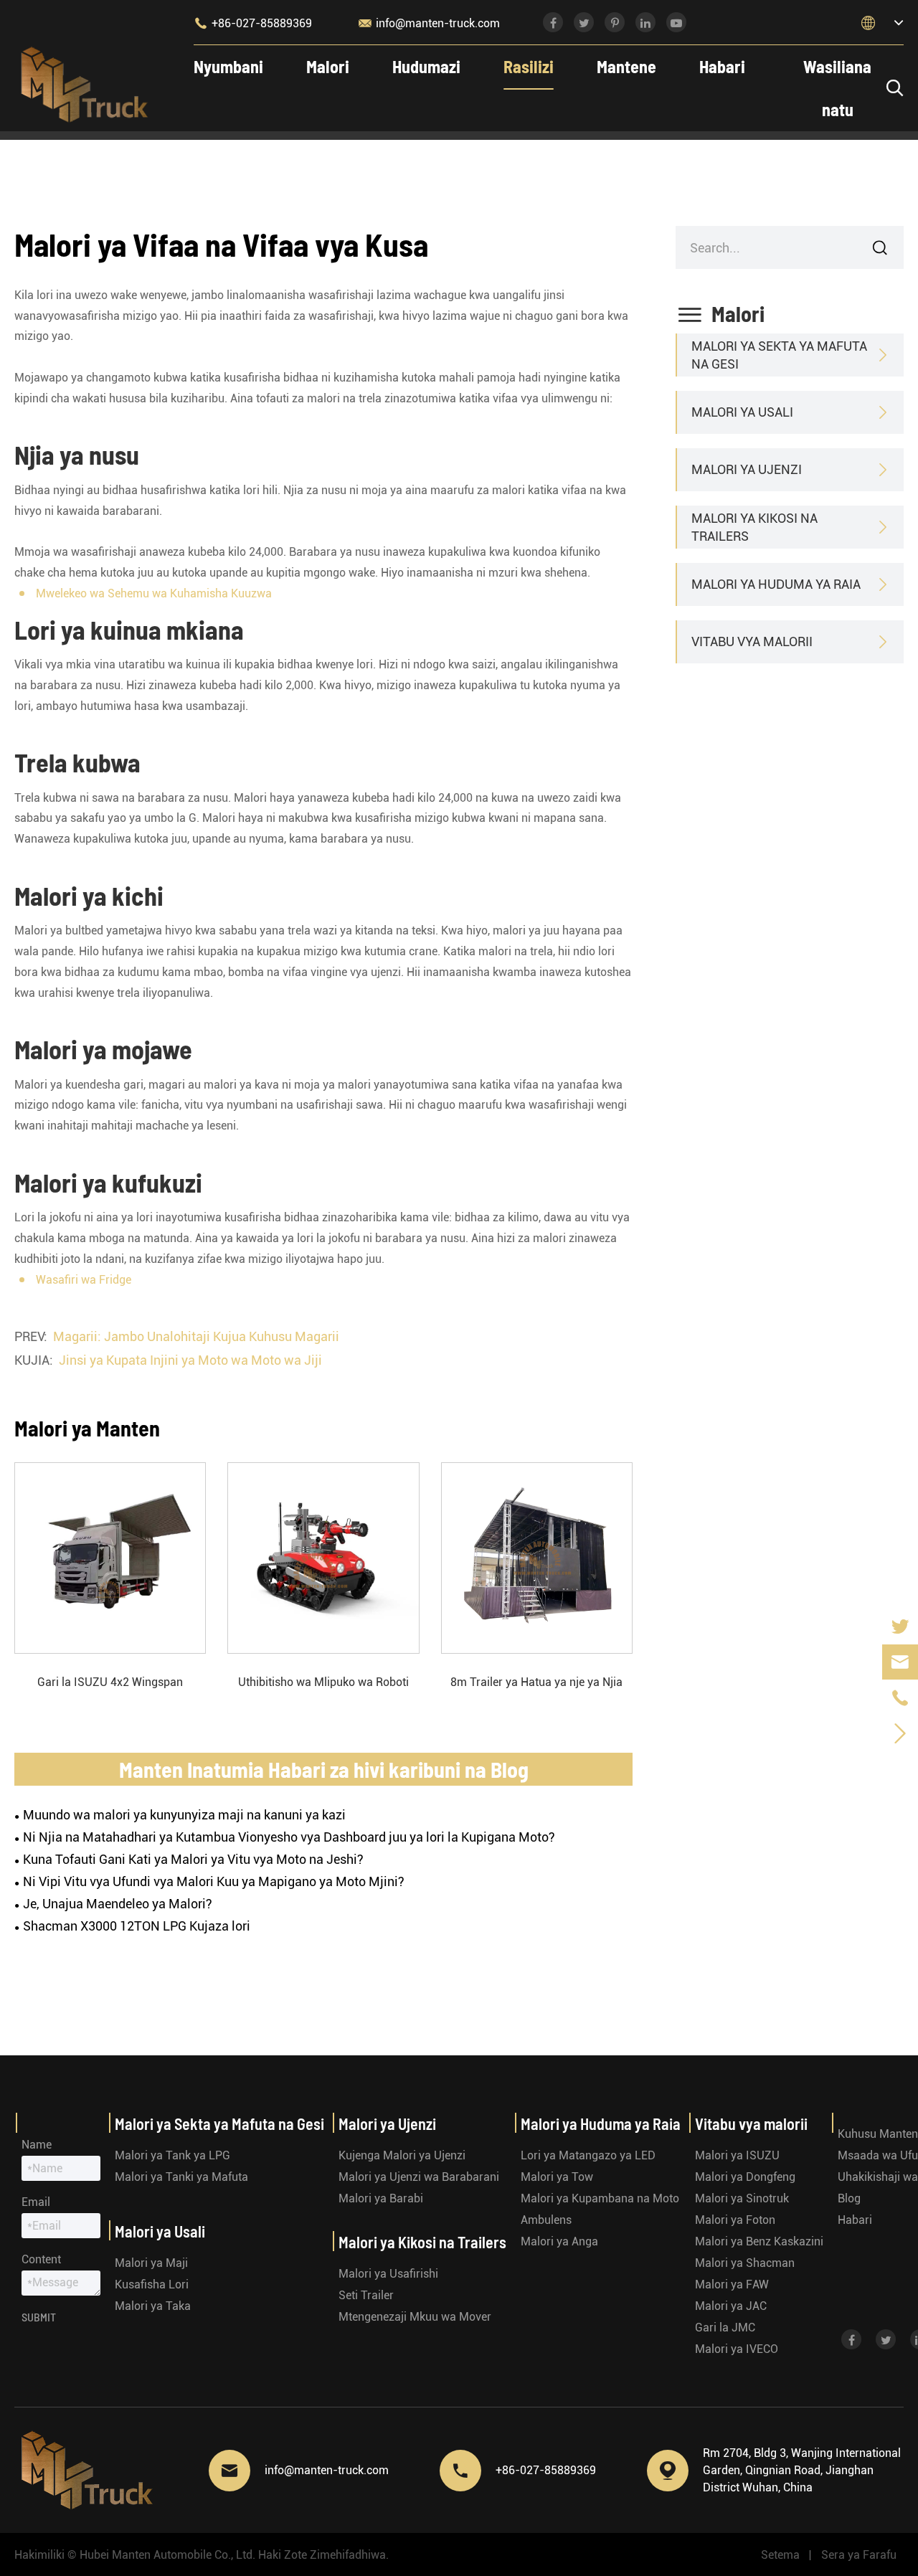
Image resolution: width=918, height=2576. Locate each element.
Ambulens (546, 2220)
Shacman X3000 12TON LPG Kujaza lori (137, 1926)
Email (36, 2202)
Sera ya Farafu (859, 2555)
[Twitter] (900, 1626)
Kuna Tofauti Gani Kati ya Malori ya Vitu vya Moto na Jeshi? (193, 1859)
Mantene (626, 66)
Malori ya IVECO (737, 2349)
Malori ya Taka (153, 2306)
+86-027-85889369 (253, 23)
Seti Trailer (366, 2295)
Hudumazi (426, 66)
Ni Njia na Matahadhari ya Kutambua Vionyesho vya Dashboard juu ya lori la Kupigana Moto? (289, 1837)
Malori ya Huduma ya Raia (776, 584)
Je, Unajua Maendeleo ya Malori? (118, 1904)
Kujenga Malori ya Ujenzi (402, 2155)
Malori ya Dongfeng (745, 2177)
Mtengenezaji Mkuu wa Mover (415, 2317)
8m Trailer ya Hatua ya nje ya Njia (536, 1682)
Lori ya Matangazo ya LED (588, 2155)
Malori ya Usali (742, 412)
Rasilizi (529, 66)
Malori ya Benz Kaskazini (759, 2241)
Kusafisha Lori (152, 2284)
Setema (780, 2555)
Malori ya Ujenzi (747, 469)
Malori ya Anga (559, 2241)
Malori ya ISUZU (737, 2155)
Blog (849, 2198)
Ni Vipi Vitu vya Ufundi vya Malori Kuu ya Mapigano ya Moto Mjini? (214, 1881)
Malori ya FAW (732, 2284)
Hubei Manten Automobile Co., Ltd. (167, 2555)
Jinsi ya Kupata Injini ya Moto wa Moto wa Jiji (190, 1360)
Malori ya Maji (151, 2263)
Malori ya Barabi (381, 2198)
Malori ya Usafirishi (388, 2274)
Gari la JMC (725, 2328)
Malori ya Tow (557, 2177)
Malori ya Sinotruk (742, 2198)
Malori (328, 66)
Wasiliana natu (837, 88)
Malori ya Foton (735, 2220)
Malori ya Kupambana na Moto (600, 2198)
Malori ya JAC (731, 2306)
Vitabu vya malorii (752, 641)
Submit (39, 2317)
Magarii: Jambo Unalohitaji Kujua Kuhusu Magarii (196, 1336)
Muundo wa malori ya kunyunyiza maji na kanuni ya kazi (184, 1815)
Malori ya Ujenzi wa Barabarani (419, 2177)
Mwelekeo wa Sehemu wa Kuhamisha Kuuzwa (154, 593)
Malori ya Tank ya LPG (172, 2155)
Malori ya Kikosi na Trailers (754, 527)
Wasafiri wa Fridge (84, 1280)
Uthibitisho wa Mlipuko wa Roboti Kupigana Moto (323, 1683)
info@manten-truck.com (429, 23)
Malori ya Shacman (745, 2263)
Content (41, 2259)
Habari (722, 66)
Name (37, 2145)
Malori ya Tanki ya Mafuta (181, 2177)
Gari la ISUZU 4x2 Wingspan (110, 1682)
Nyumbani (228, 66)
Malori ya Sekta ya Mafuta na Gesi (779, 355)
